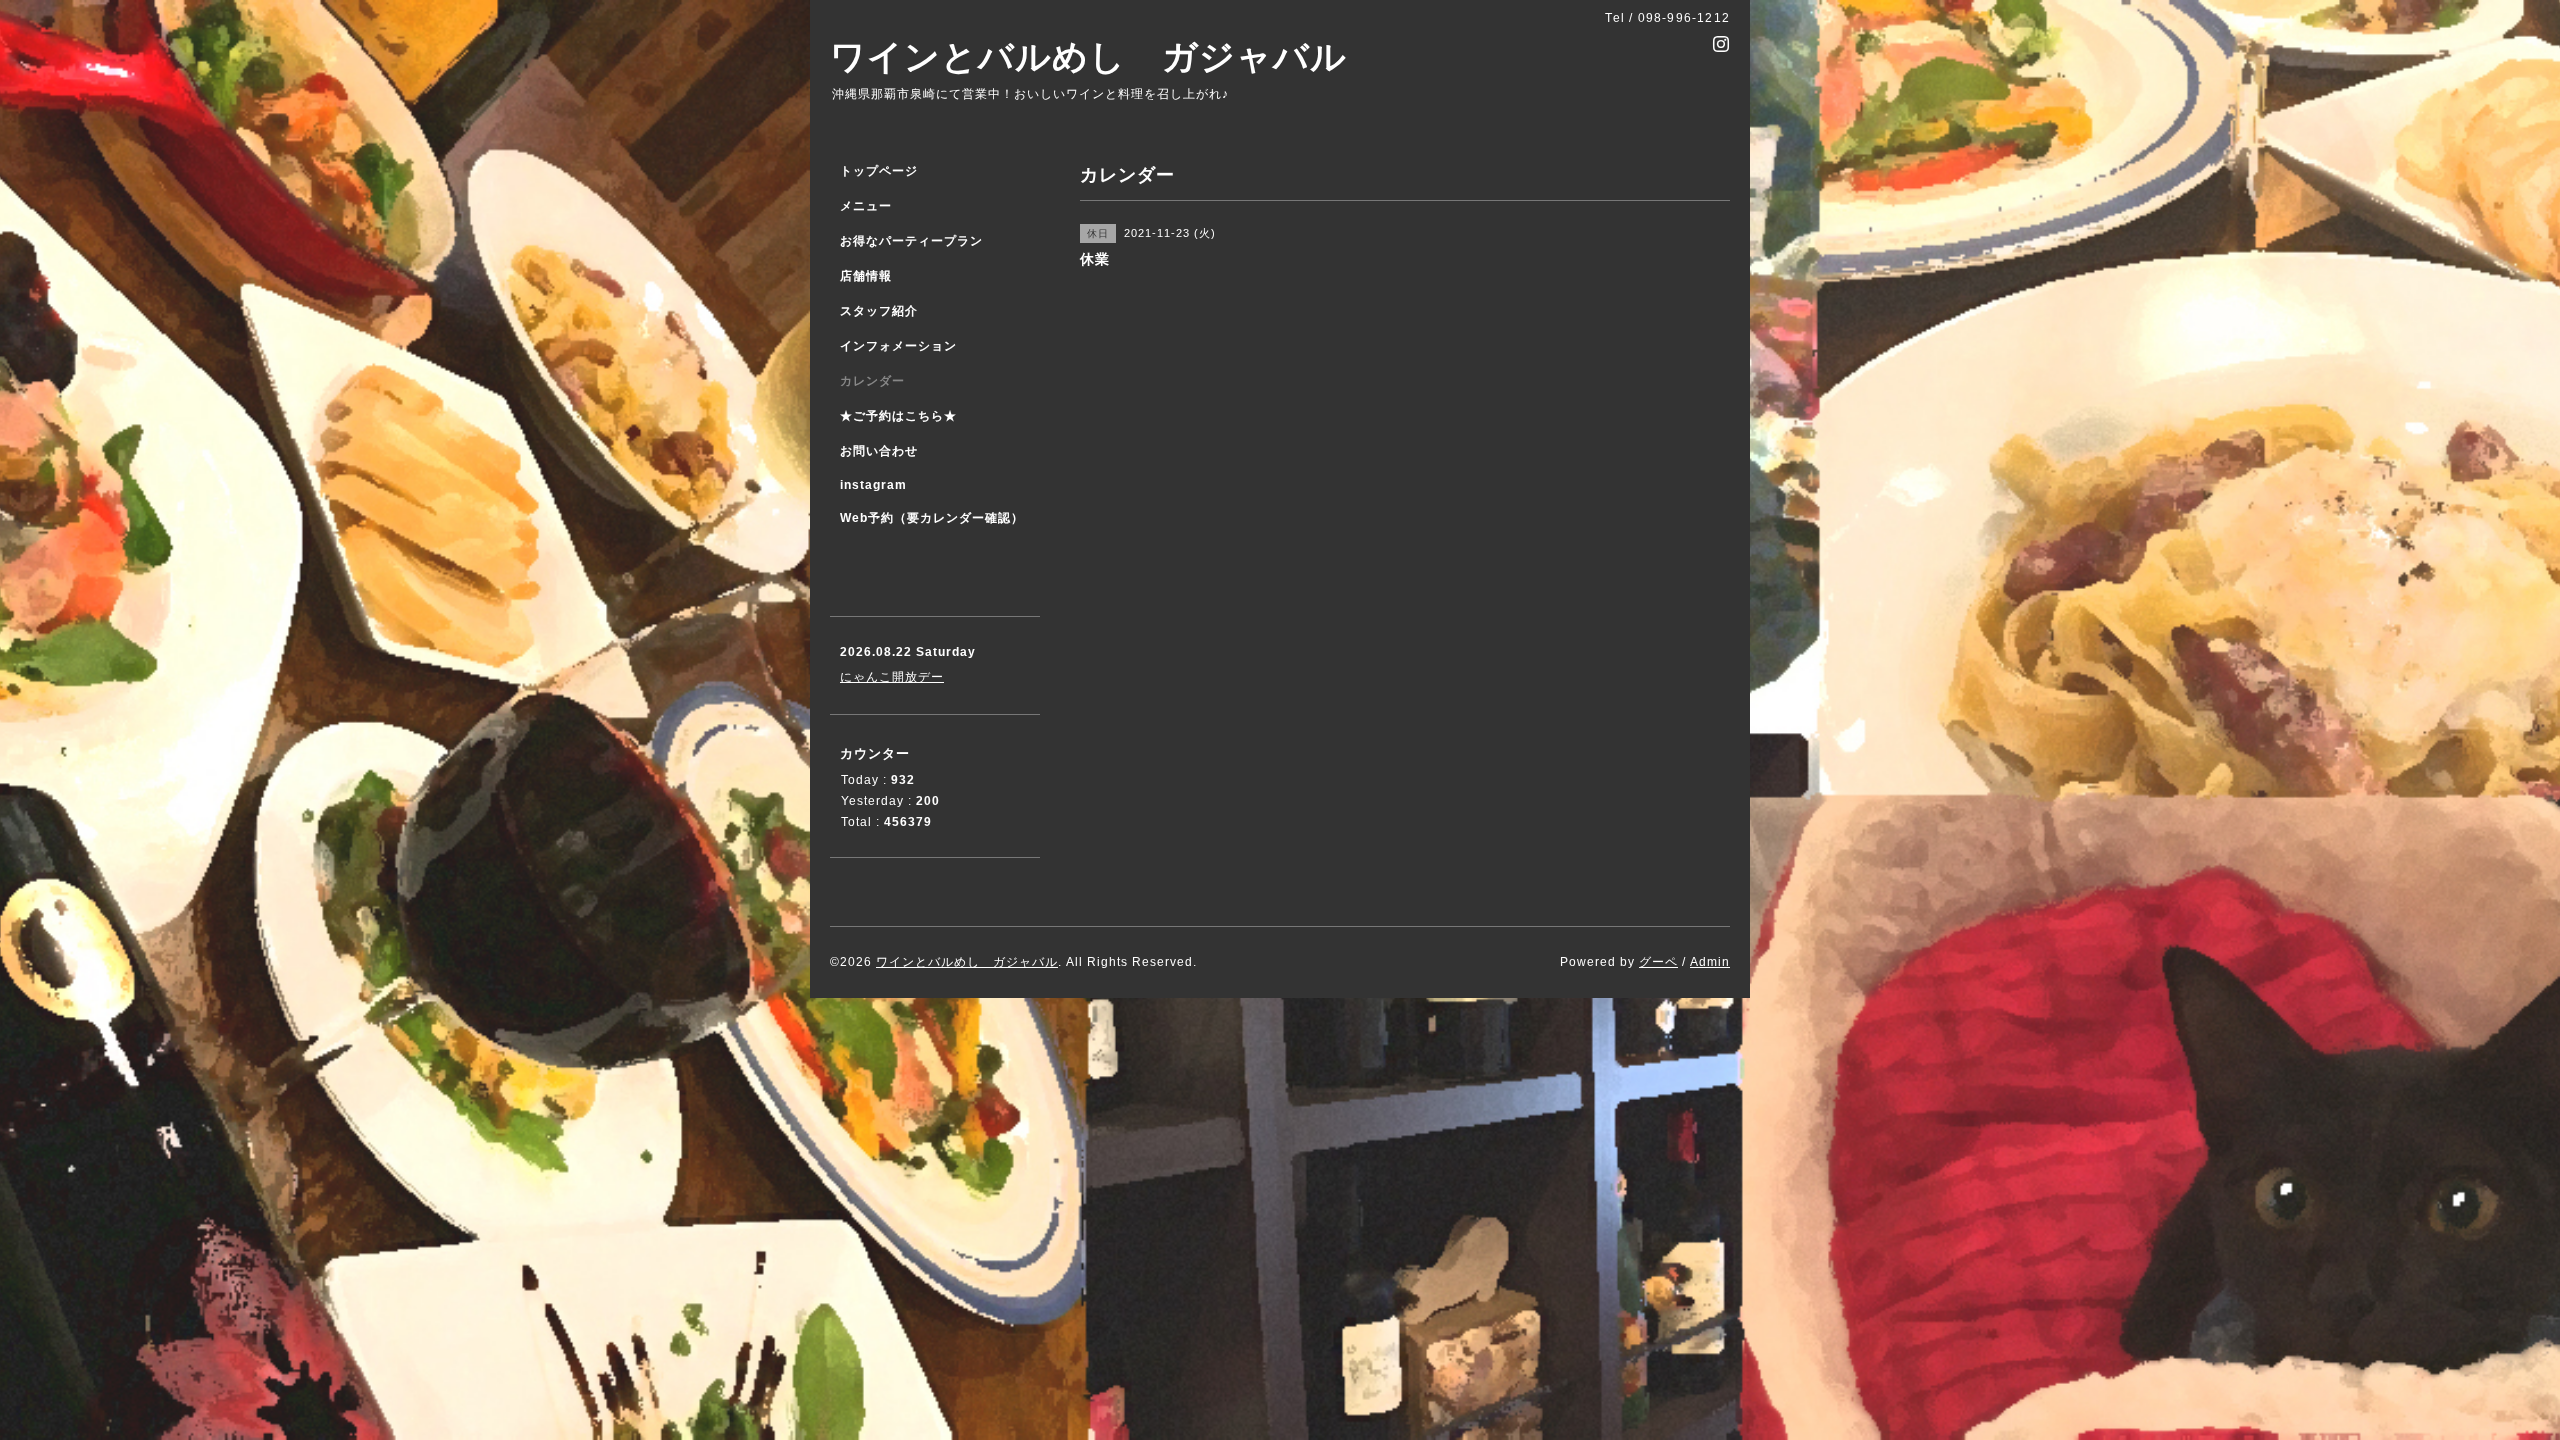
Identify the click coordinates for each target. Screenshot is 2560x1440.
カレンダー (872, 381)
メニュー (866, 206)
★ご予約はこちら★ (898, 416)
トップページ (879, 171)
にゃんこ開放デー (892, 677)
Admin (1710, 962)
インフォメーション (898, 346)
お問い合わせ (879, 451)
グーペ (1658, 962)
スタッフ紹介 (879, 311)
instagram (873, 485)
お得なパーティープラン (911, 241)
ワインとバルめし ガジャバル (1088, 56)
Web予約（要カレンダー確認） (932, 518)
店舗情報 (866, 276)
